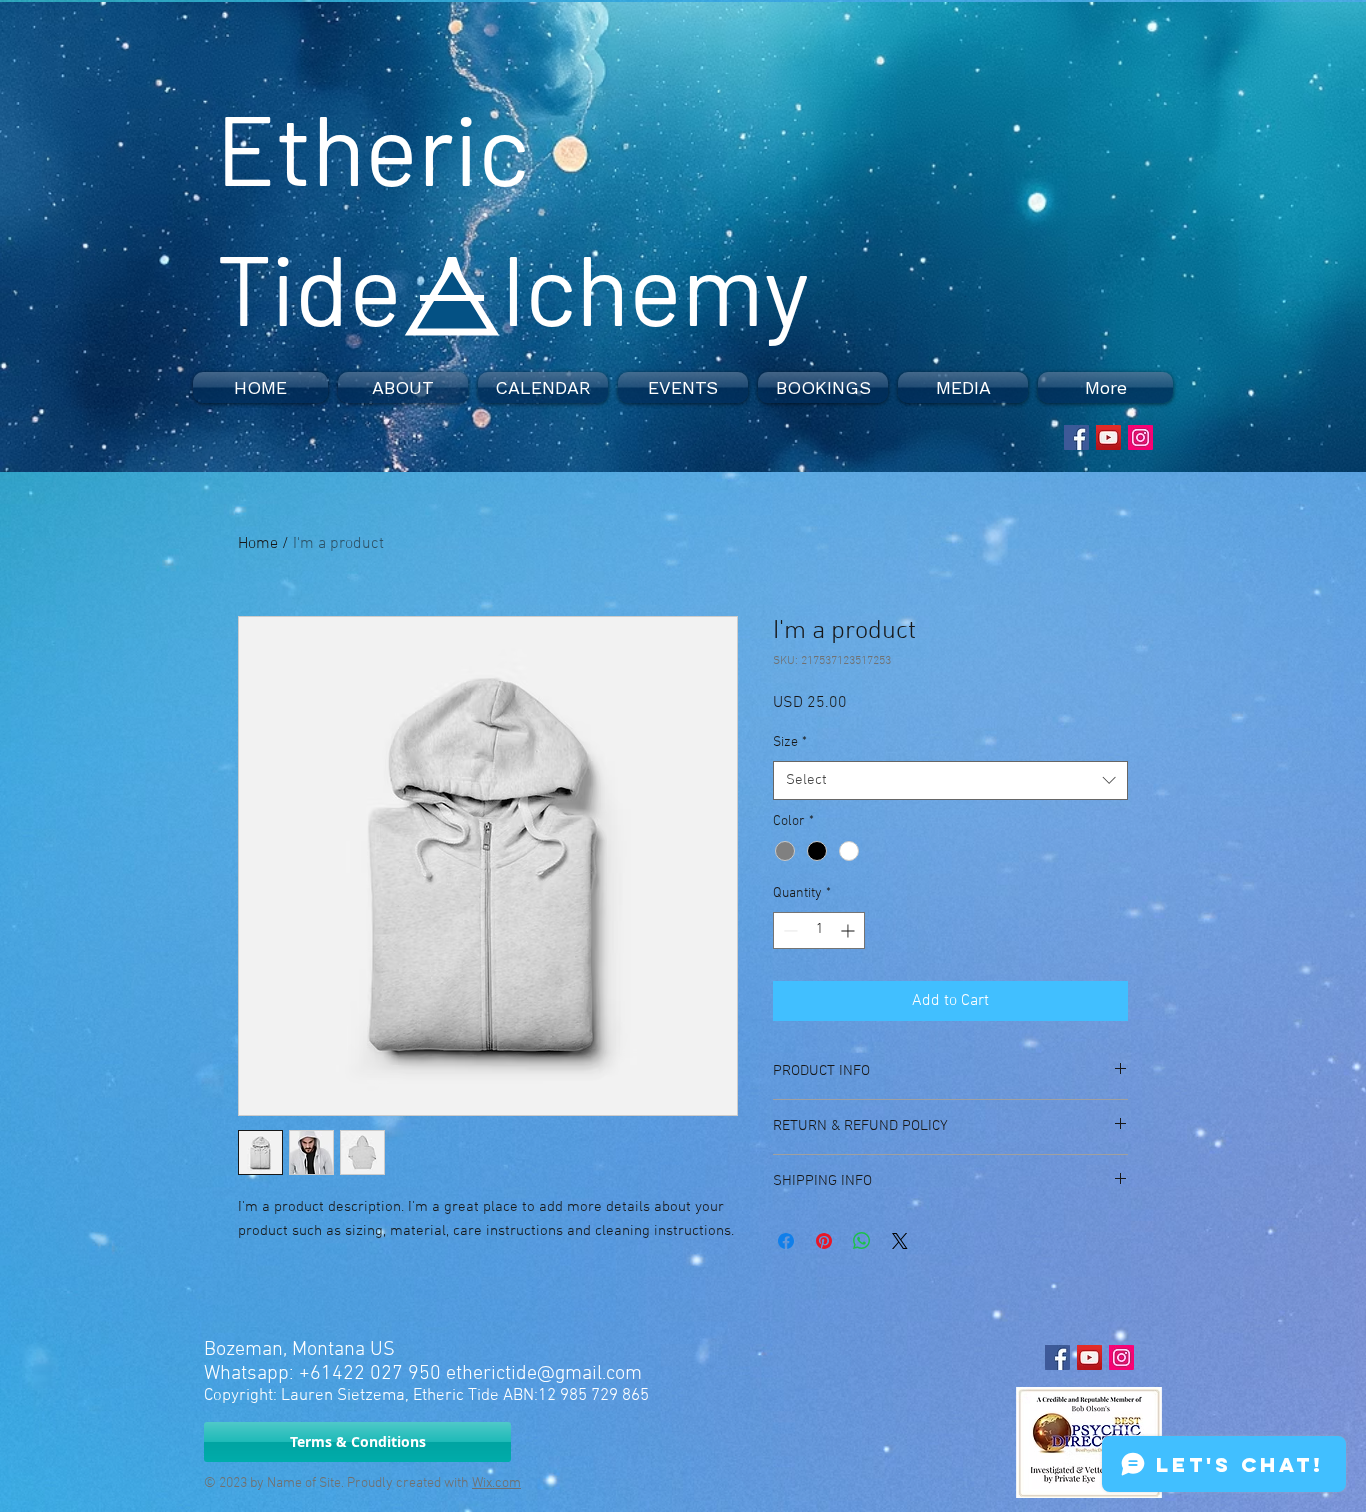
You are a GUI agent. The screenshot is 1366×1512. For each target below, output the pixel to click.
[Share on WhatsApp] (862, 1241)
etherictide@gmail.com (544, 1374)
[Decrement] (788, 930)
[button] (403, 387)
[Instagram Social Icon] (1140, 437)
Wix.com (496, 1483)
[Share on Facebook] (786, 1241)
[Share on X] (900, 1241)
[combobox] (950, 780)
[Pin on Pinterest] (824, 1241)
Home (258, 544)
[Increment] (849, 930)
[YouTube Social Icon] (1108, 437)
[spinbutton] (819, 930)
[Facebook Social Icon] (1076, 437)
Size (790, 742)
